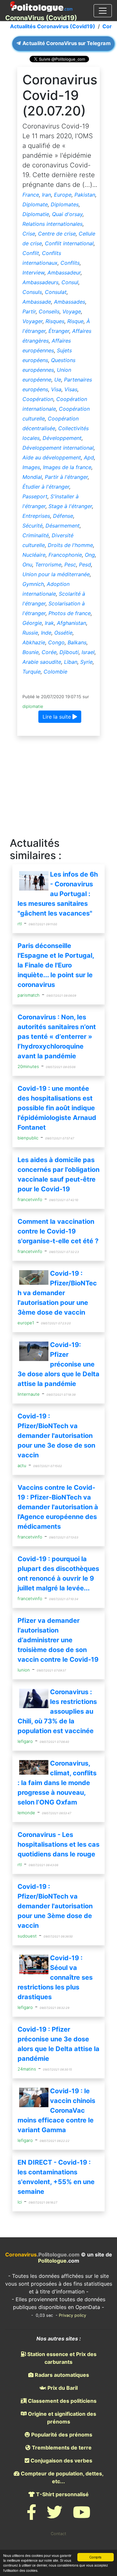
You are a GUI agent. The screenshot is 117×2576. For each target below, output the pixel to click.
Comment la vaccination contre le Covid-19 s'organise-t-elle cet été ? (58, 1231)
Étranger (59, 331)
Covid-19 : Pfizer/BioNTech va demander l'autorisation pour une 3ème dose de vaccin (57, 1293)
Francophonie (65, 555)
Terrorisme (48, 565)
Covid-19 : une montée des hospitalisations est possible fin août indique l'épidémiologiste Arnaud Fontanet (57, 1108)
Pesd (85, 565)
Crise (29, 234)
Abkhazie (34, 642)
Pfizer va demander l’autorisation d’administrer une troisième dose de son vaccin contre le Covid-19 (58, 1640)
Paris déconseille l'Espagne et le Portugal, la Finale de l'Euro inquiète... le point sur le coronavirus (56, 965)
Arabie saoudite (42, 662)
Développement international (58, 448)
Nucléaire (34, 555)
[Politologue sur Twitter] (55, 2516)
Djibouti (69, 652)
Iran (46, 195)
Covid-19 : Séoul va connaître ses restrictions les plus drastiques (55, 1977)
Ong (90, 555)
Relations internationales (52, 224)
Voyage (72, 311)
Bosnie (31, 652)
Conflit (31, 253)
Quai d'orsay (67, 214)
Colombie (55, 672)
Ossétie (63, 633)
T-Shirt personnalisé (62, 2494)
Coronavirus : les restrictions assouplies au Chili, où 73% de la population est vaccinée (57, 1711)
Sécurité (32, 526)
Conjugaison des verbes (61, 2461)
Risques (55, 321)
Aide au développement (52, 457)
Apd (89, 457)
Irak (49, 623)
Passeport (35, 496)
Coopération (38, 399)
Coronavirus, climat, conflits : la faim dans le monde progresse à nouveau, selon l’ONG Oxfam (57, 1783)
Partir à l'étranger (66, 477)
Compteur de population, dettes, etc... (62, 2477)
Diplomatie (36, 214)
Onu (27, 565)
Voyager (32, 321)
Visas (71, 389)
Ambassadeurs (40, 282)
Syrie (86, 662)
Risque (75, 321)
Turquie (32, 672)
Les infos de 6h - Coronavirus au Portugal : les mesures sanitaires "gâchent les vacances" (58, 894)
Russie (30, 633)
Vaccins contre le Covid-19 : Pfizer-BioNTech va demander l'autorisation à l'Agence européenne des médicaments (58, 1507)
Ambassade (37, 302)
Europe (63, 195)
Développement (62, 438)
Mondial (32, 477)
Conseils (49, 311)
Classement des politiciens (62, 2401)
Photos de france (70, 613)
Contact (58, 2534)
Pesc (70, 565)
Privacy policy (72, 2315)
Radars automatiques (61, 2375)
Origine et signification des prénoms (61, 2418)
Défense (63, 516)
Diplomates (65, 204)
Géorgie (32, 623)
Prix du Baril (62, 2388)
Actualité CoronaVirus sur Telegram (66, 43)
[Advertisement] (58, 787)
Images (31, 467)
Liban (71, 662)
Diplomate (35, 204)
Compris (95, 2557)
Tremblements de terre (61, 2448)
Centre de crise (57, 234)
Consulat (56, 292)
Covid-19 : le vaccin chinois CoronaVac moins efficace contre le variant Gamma (56, 2110)
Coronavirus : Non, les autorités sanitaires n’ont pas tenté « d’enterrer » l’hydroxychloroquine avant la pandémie (57, 1037)
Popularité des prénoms (61, 2435)
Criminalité (36, 535)
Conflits (70, 263)
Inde (46, 633)
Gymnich (33, 584)
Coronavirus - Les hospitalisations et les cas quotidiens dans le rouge (58, 1844)
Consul (70, 282)
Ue (58, 380)
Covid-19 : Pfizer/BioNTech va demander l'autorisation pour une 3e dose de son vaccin (56, 1436)
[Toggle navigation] (103, 11)
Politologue (52, 2261)
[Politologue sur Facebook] (32, 2516)
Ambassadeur (64, 273)
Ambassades (70, 302)
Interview (33, 273)
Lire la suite (58, 717)
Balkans (77, 642)
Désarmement (63, 526)
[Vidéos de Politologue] (82, 2516)
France (31, 195)
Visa (56, 389)
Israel (88, 652)
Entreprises (36, 516)
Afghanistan (71, 623)
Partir (29, 311)
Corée (49, 652)
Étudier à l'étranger (46, 487)
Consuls (32, 292)
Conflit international (69, 243)
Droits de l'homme (70, 545)
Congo (56, 642)
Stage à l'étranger (70, 506)
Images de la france (67, 467)
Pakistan (85, 195)
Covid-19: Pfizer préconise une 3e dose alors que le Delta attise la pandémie (58, 1364)
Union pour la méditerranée (56, 574)
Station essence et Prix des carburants (61, 2358)
